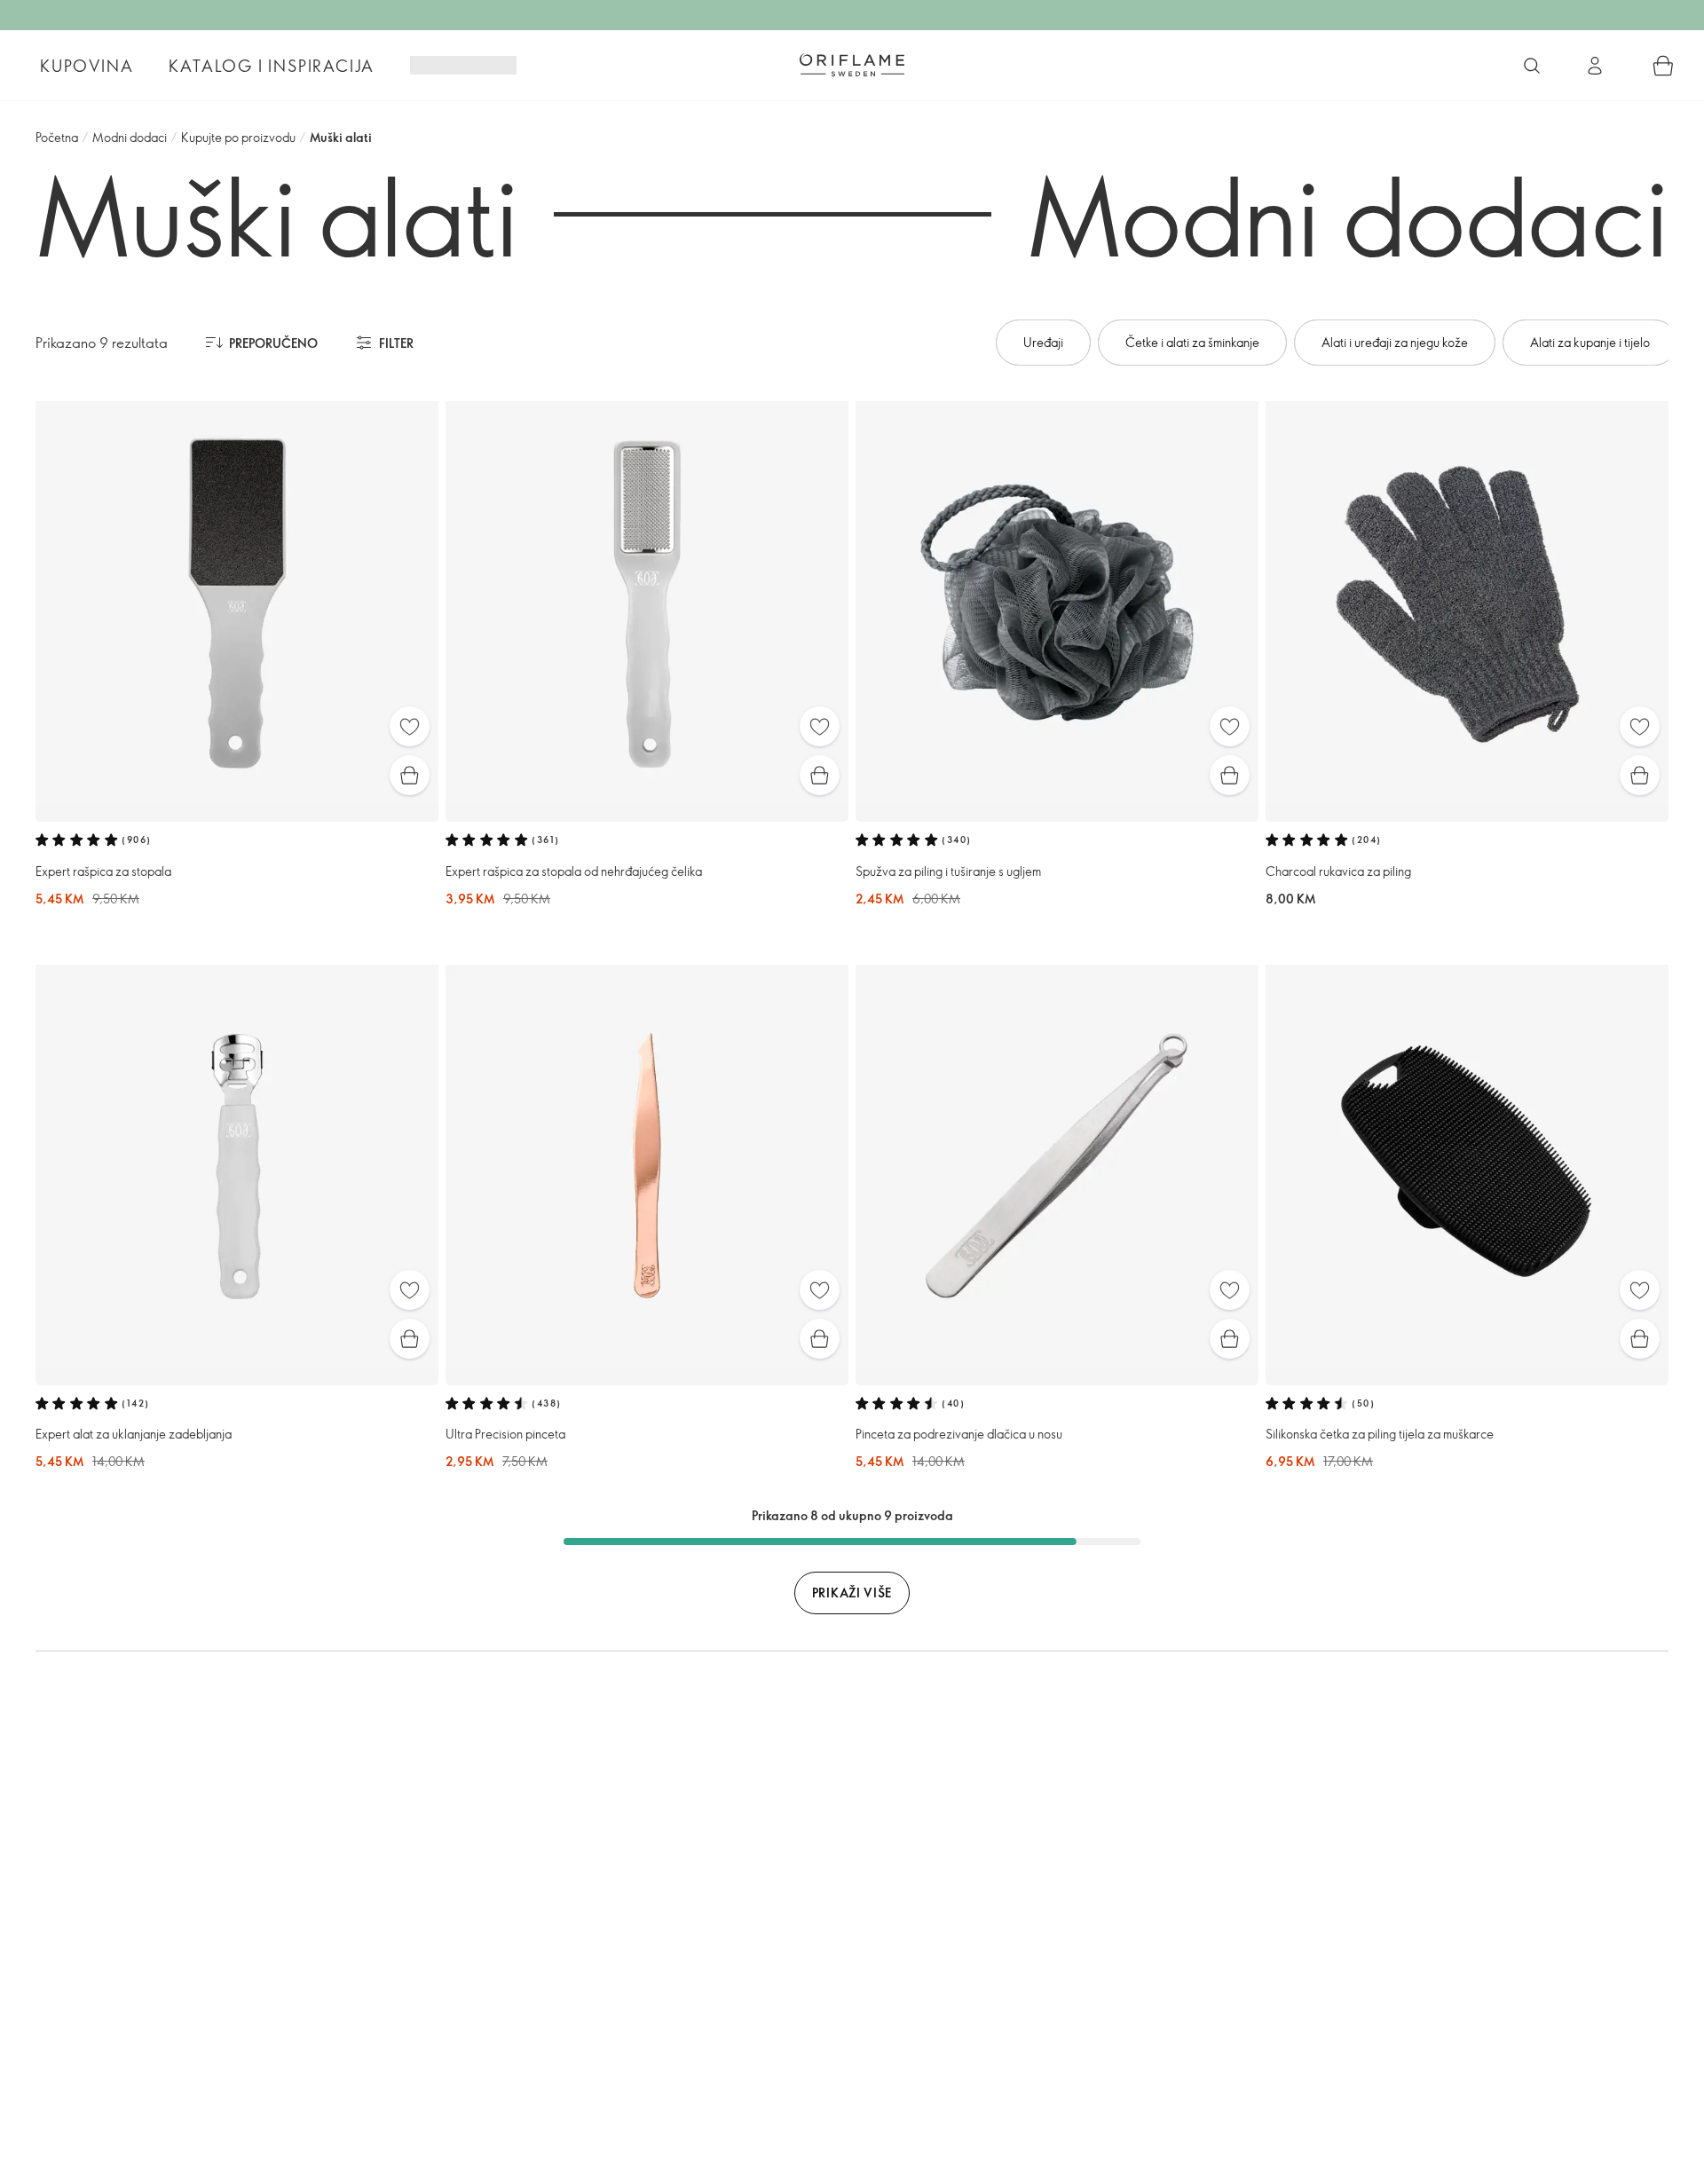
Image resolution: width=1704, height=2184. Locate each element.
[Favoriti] (410, 726)
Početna (57, 137)
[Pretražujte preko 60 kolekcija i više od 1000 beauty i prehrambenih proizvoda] (1532, 66)
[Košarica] (1663, 66)
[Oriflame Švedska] (852, 65)
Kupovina (87, 66)
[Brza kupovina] (410, 775)
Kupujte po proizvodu (238, 137)
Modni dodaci (130, 137)
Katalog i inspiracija (272, 66)
